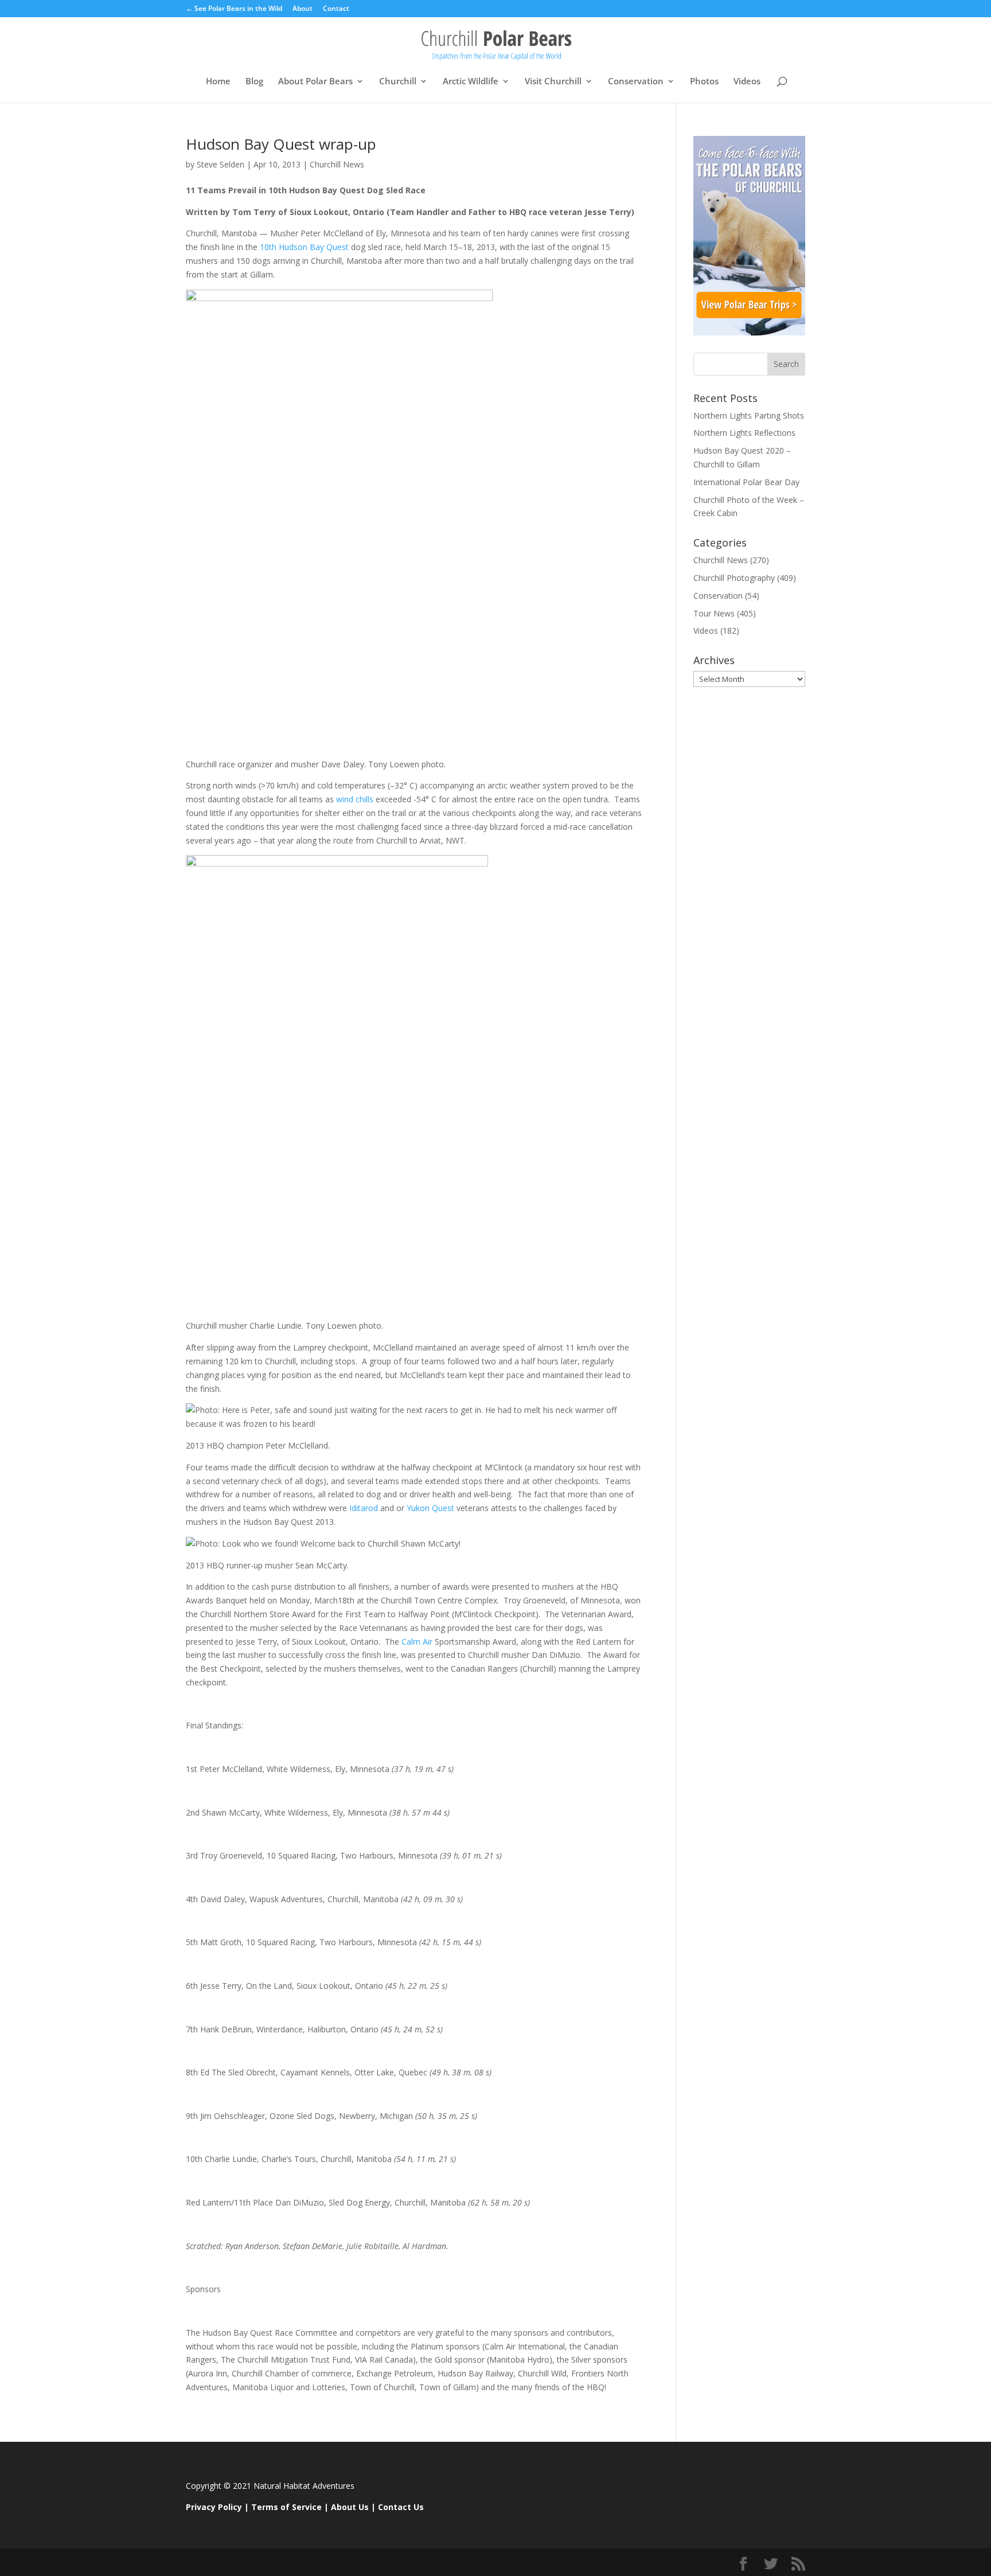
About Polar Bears (315, 82)
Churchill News (337, 164)
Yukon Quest (430, 1508)
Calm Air (417, 1642)
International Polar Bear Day (746, 482)
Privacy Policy (214, 2507)
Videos (747, 82)
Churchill (398, 82)
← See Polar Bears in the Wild (234, 9)
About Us (350, 2507)
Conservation (636, 82)
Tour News (714, 613)
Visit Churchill (553, 82)
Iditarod (364, 1508)
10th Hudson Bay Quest (304, 247)
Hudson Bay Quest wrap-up (281, 144)
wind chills (355, 799)
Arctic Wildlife (471, 82)
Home (218, 82)
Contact (336, 9)
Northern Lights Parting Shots (749, 415)
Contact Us (401, 2507)
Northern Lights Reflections (744, 433)
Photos (704, 82)
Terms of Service (286, 2507)
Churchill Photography (734, 578)
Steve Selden (221, 164)
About (303, 9)
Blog (254, 82)
